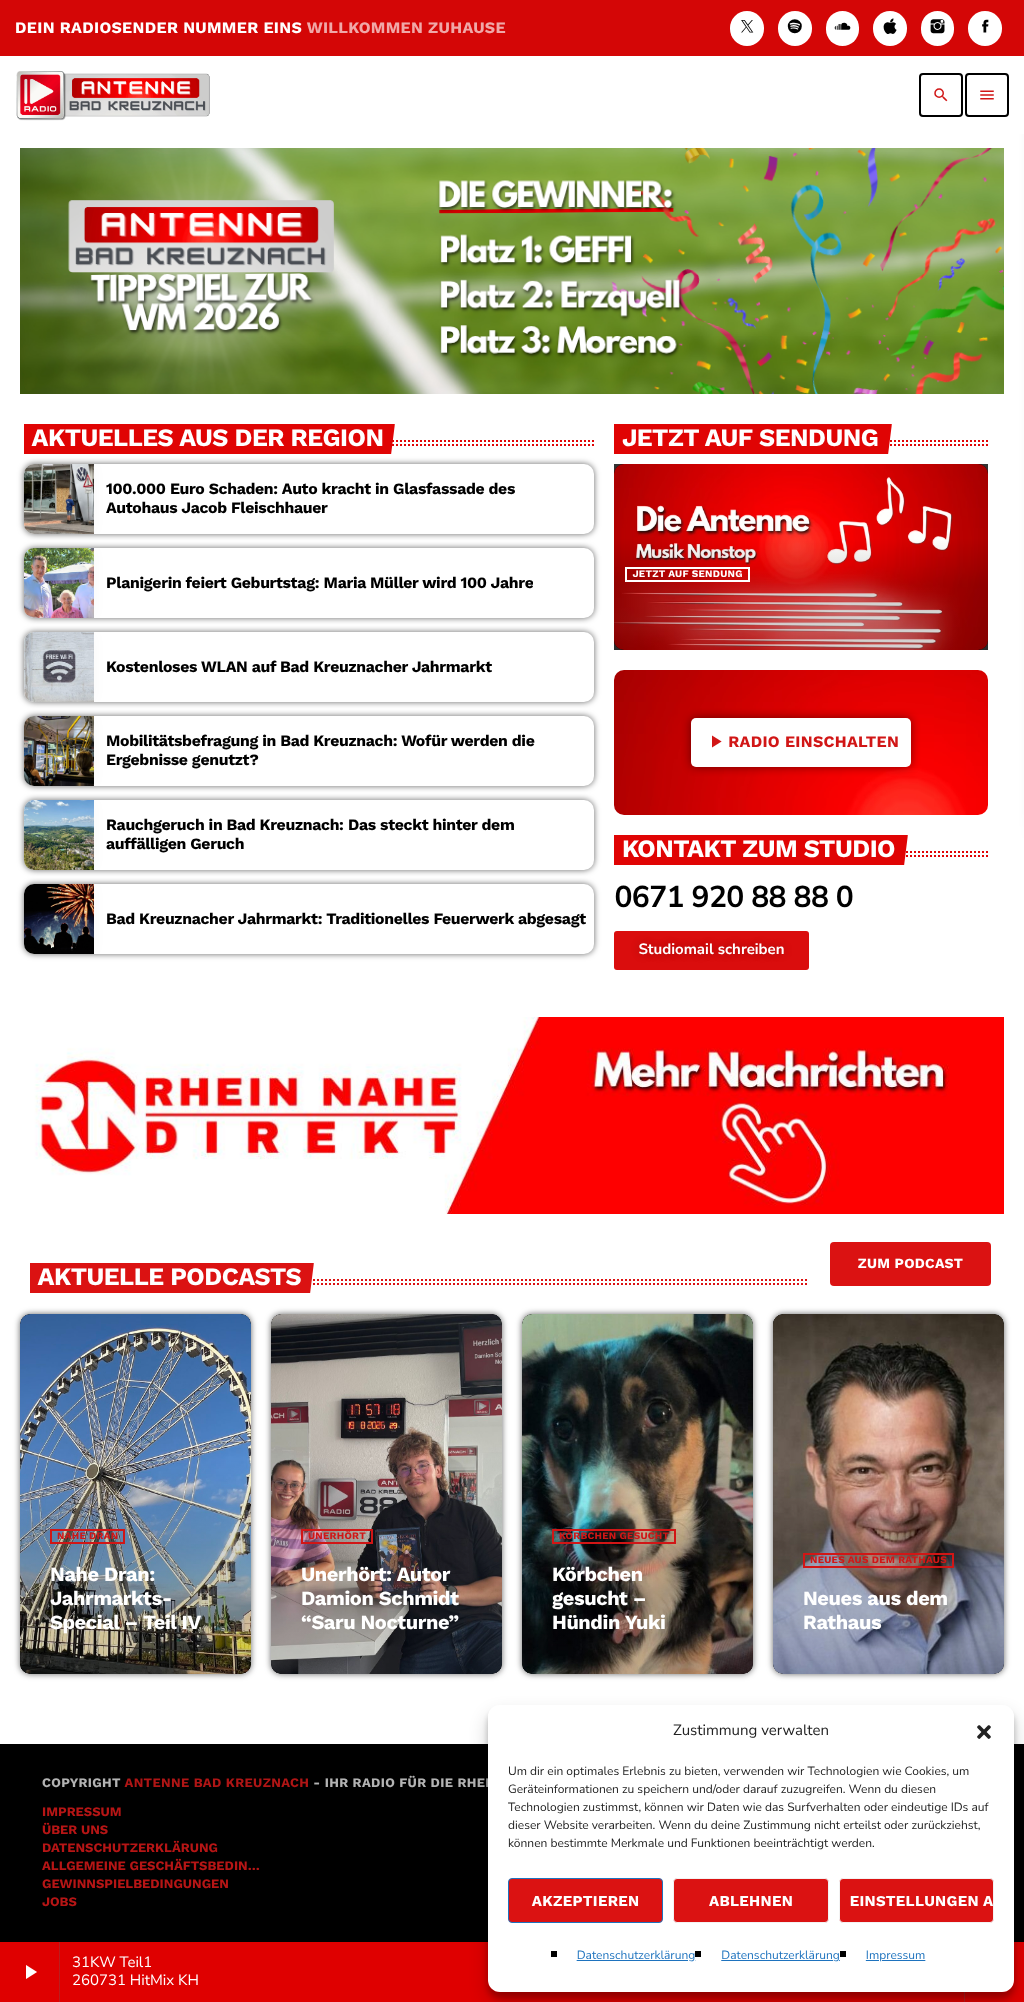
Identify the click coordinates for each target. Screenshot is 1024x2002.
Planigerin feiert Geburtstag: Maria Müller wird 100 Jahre (319, 582)
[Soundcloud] (843, 28)
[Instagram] (938, 28)
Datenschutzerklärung (636, 1956)
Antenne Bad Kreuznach (216, 1783)
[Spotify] (795, 28)
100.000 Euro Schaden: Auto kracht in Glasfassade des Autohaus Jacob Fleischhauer (310, 498)
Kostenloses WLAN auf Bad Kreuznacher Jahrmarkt (299, 666)
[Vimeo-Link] (113, 95)
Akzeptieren (586, 1901)
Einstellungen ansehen (922, 1901)
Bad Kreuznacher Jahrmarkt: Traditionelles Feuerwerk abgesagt (346, 918)
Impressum (896, 1956)
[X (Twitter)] (747, 28)
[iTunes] (890, 28)
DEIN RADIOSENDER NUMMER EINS (260, 27)
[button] (984, 1732)
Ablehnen (751, 1901)
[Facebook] (985, 28)
